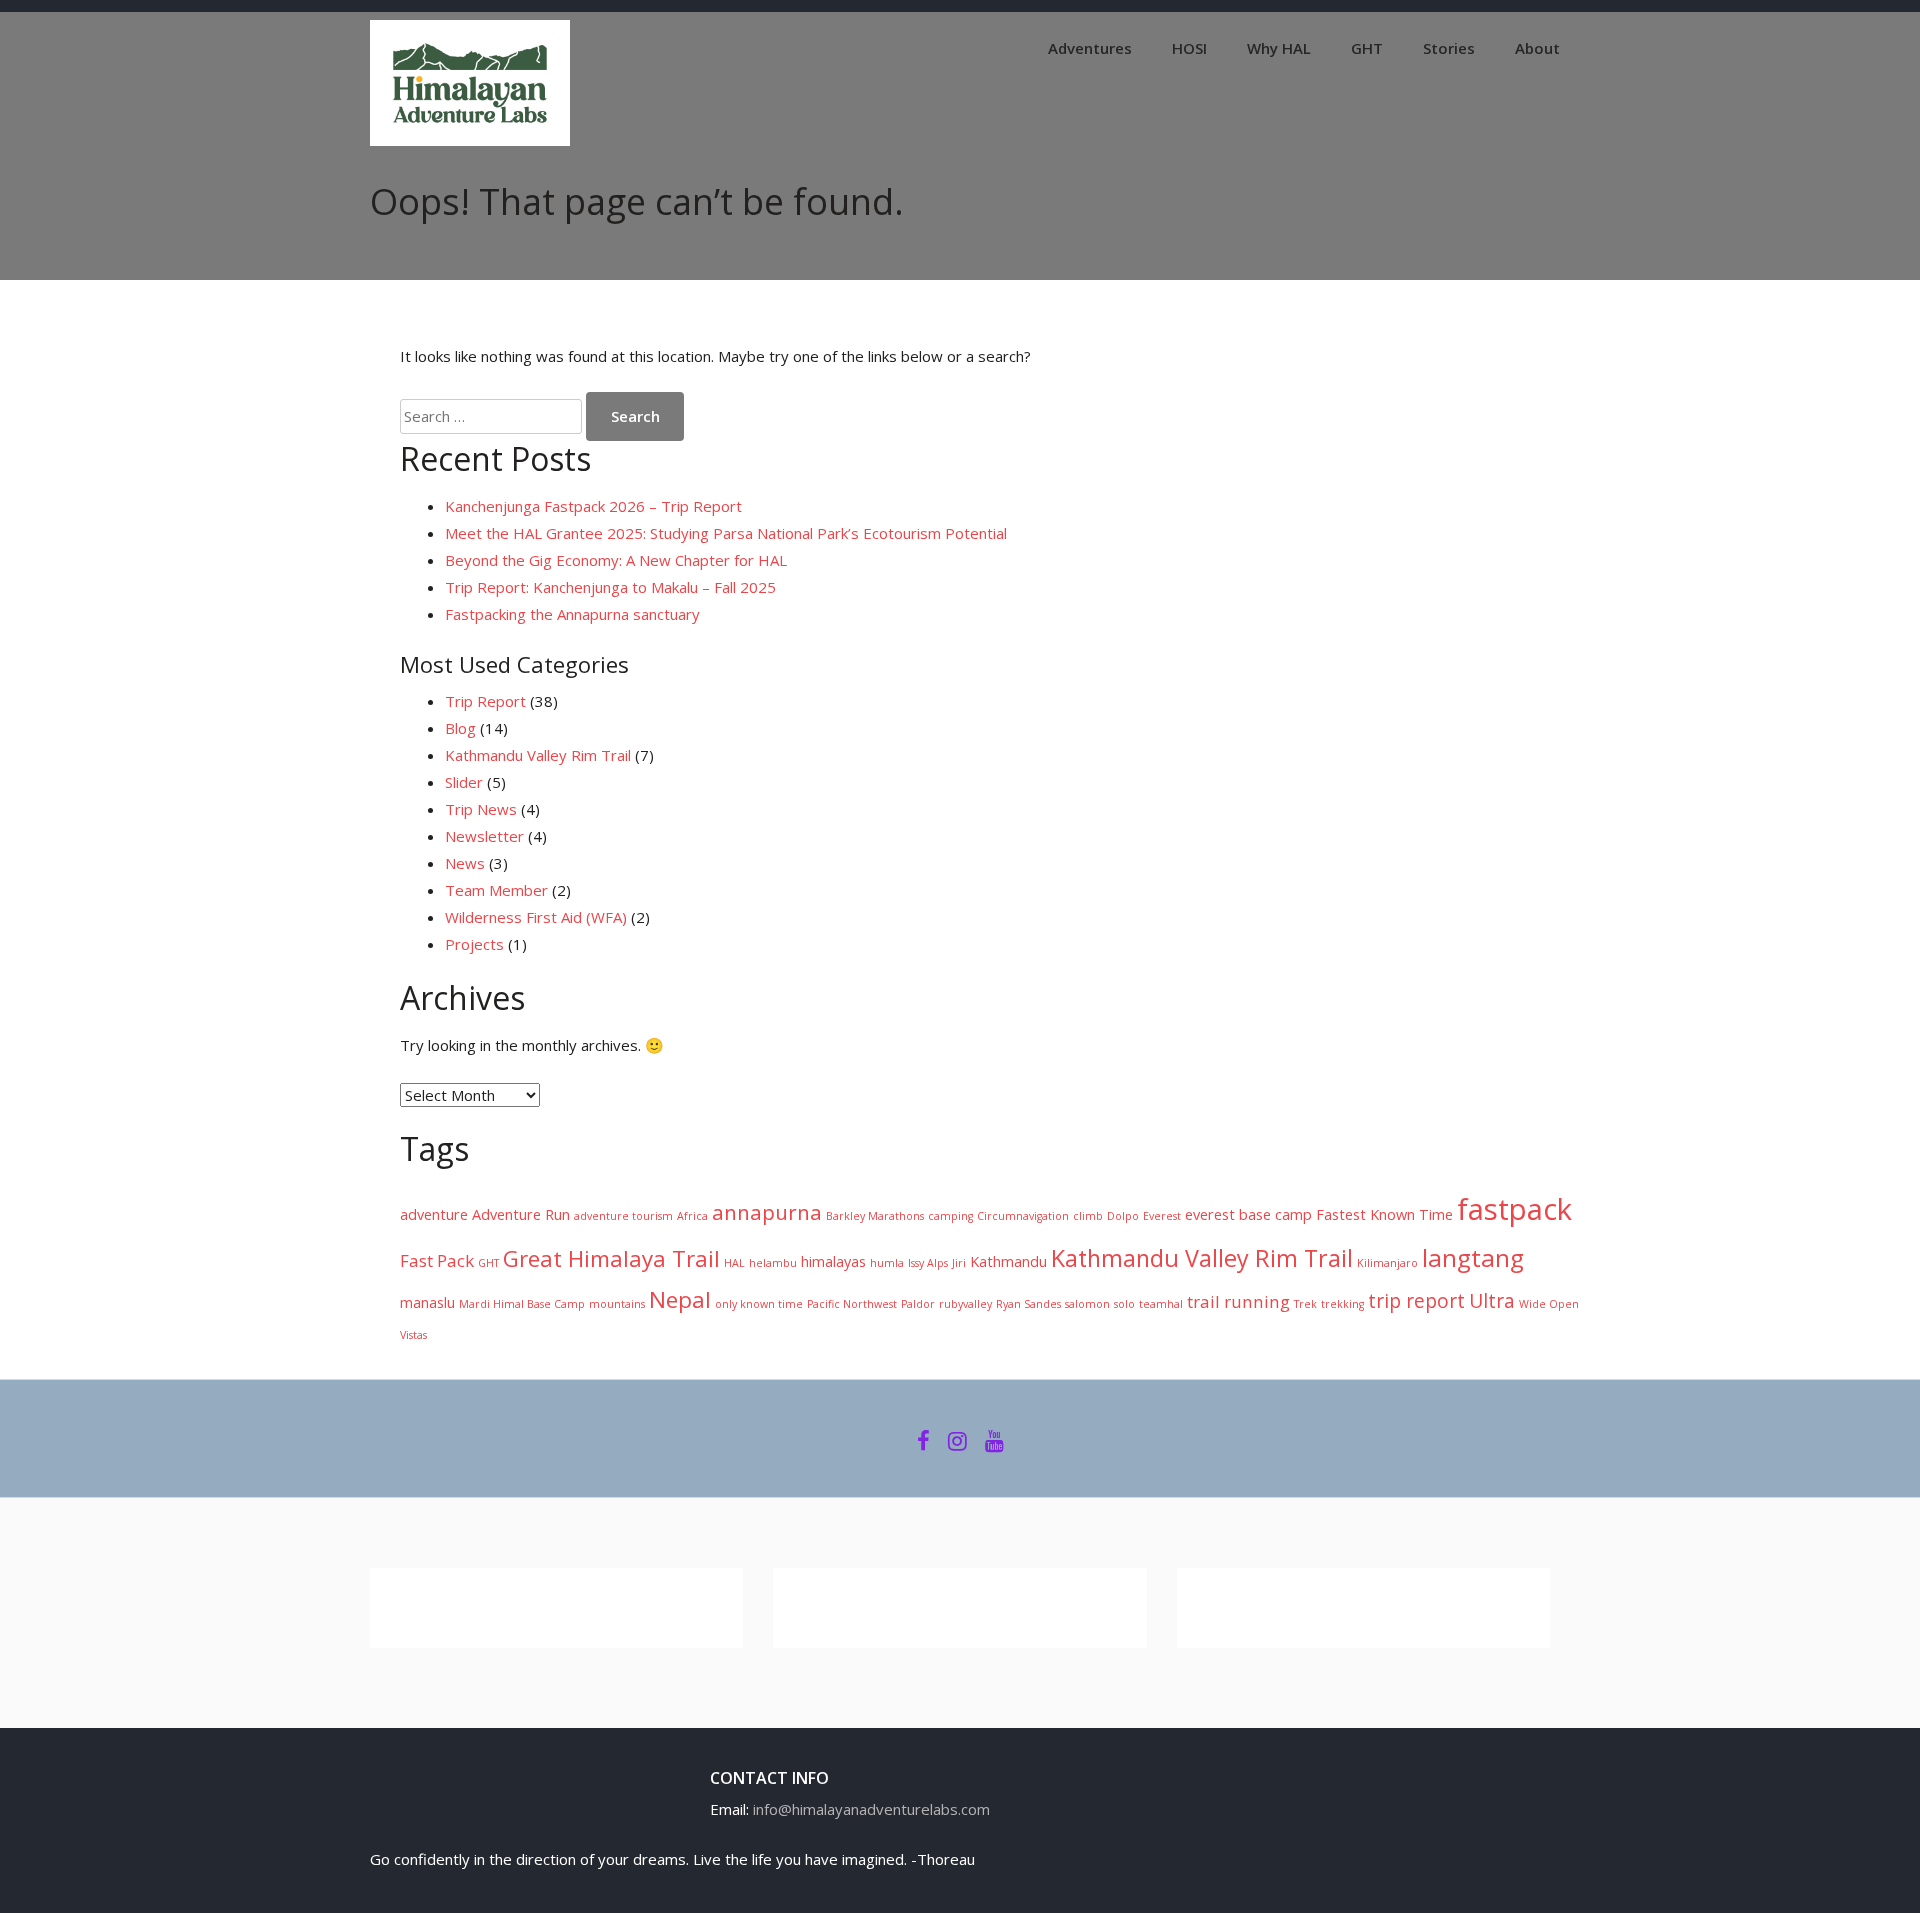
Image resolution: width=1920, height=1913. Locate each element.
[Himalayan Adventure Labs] (470, 140)
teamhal (1161, 1304)
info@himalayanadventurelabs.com (871, 1809)
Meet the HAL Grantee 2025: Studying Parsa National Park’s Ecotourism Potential (726, 533)
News (465, 863)
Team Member (496, 890)
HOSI (1189, 48)
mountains (617, 1304)
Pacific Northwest (852, 1304)
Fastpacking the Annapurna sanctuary (572, 614)
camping (950, 1216)
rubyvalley (965, 1304)
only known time (759, 1304)
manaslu (427, 1302)
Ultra (1492, 1301)
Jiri (959, 1263)
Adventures (1090, 48)
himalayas (833, 1261)
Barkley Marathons (875, 1216)
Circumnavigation (1023, 1216)
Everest (1162, 1216)
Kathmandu (1008, 1261)
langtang (1473, 1257)
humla (887, 1263)
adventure (434, 1214)
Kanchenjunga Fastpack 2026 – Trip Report (593, 506)
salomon (1087, 1304)
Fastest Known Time (1384, 1214)
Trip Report (485, 701)
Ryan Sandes (1028, 1304)
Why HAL (1279, 48)
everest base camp (1248, 1214)
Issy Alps (928, 1263)
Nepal (680, 1299)
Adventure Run (521, 1214)
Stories (1449, 48)
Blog (460, 728)
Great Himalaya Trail (611, 1258)
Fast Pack (437, 1260)
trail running (1238, 1301)
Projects (474, 944)
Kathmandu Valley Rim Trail (538, 755)
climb (1088, 1216)
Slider (464, 782)
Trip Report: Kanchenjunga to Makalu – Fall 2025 (610, 587)
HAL (734, 1263)
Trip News (481, 809)
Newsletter (484, 836)
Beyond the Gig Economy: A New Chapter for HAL (616, 560)
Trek (1305, 1304)
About (1537, 48)
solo (1124, 1304)
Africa (692, 1216)
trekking (1342, 1304)
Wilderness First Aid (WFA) (536, 917)
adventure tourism (623, 1216)
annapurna (767, 1212)
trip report (1416, 1301)
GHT (1367, 48)
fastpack (1514, 1209)
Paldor (918, 1304)
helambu (773, 1263)
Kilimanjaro (1387, 1263)
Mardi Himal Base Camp (522, 1304)
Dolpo (1123, 1216)
